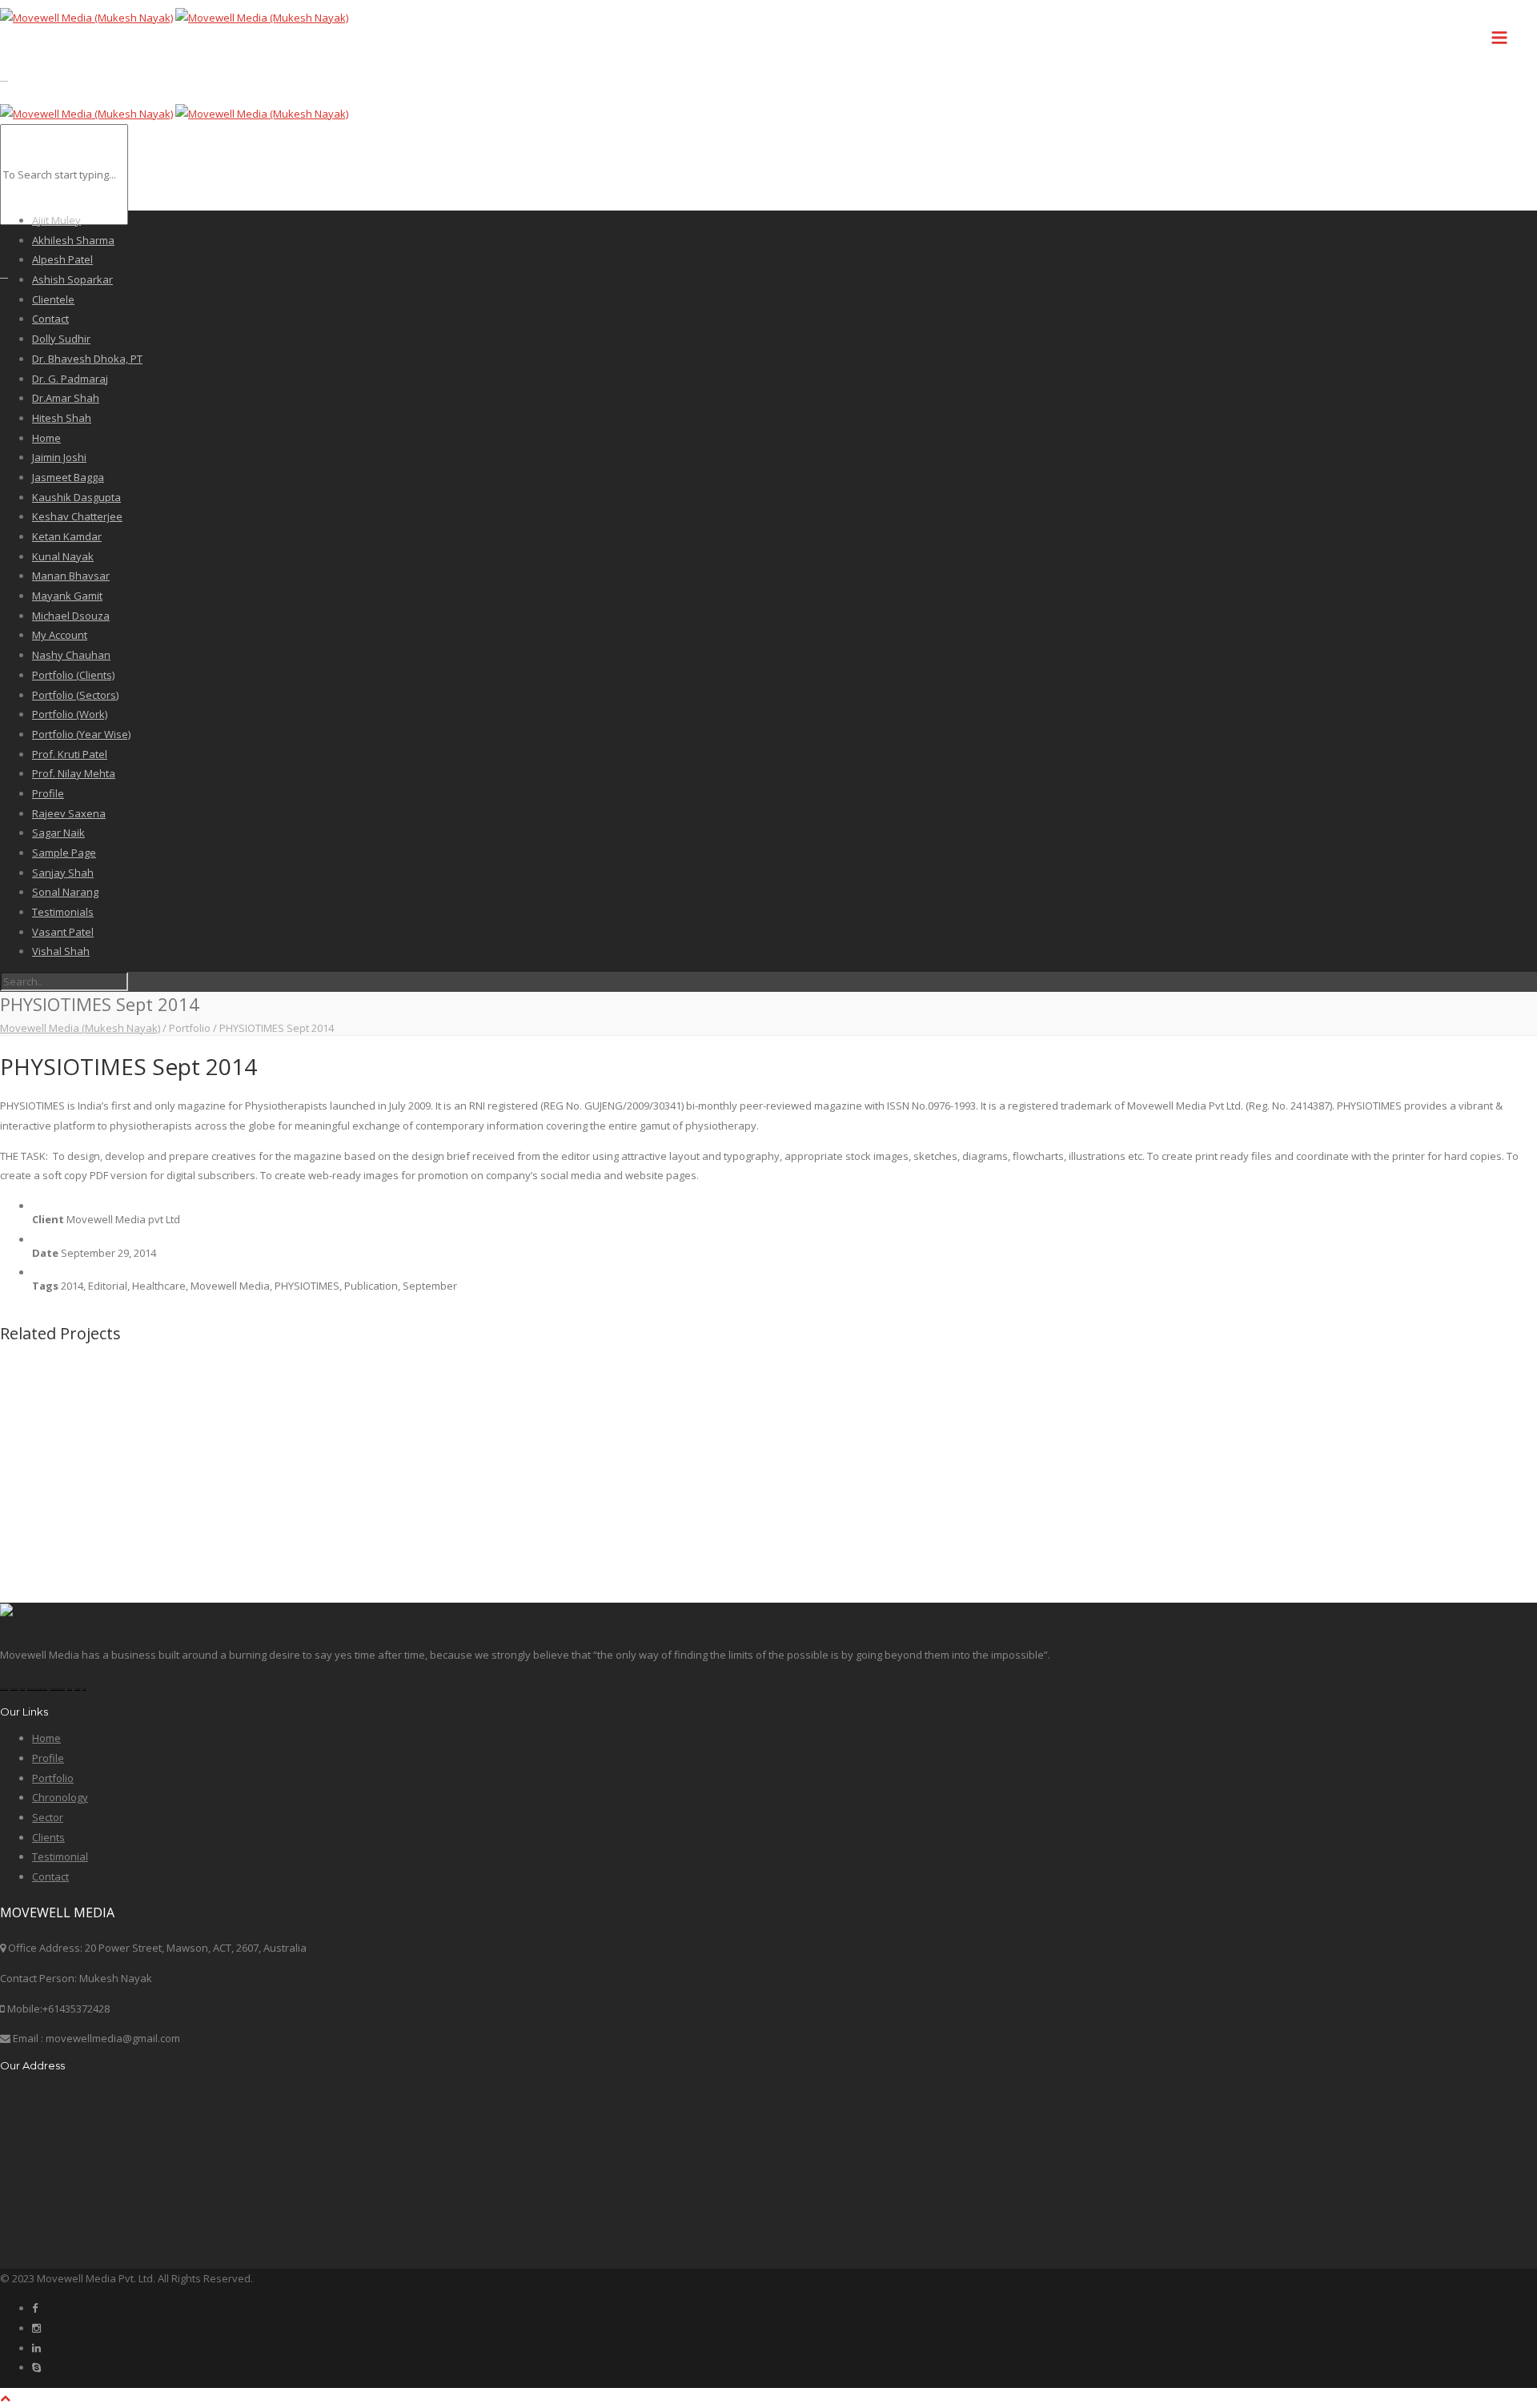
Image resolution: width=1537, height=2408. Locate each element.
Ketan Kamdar (67, 536)
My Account (60, 635)
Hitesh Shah (62, 418)
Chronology (60, 1797)
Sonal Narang (65, 892)
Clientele (53, 299)
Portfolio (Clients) (73, 675)
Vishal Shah (61, 951)
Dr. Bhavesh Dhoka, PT (87, 359)
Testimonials (63, 912)
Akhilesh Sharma (73, 240)
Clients (48, 1837)
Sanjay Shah (63, 873)
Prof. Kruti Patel (70, 754)
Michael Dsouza (71, 616)
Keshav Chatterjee (77, 516)
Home (46, 438)
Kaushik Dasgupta (76, 497)
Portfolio (53, 1778)
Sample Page (64, 853)
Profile (48, 793)
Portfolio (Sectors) (75, 695)
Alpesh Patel (62, 259)
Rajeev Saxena (69, 813)
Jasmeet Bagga (68, 477)
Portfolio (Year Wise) (81, 734)
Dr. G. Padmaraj (70, 379)
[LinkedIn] (36, 2348)
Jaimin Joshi (59, 457)
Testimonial (60, 1856)
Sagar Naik (58, 833)
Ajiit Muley (56, 220)
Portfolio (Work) (70, 714)
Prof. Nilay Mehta (74, 773)
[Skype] (36, 2367)
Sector (48, 1817)
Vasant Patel (63, 932)
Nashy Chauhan (71, 655)
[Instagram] (36, 2328)
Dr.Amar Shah (66, 398)
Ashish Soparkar (72, 279)
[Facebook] (35, 2308)
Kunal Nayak (63, 556)
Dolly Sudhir (61, 339)
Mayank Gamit (67, 596)
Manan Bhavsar (71, 576)
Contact (50, 319)
